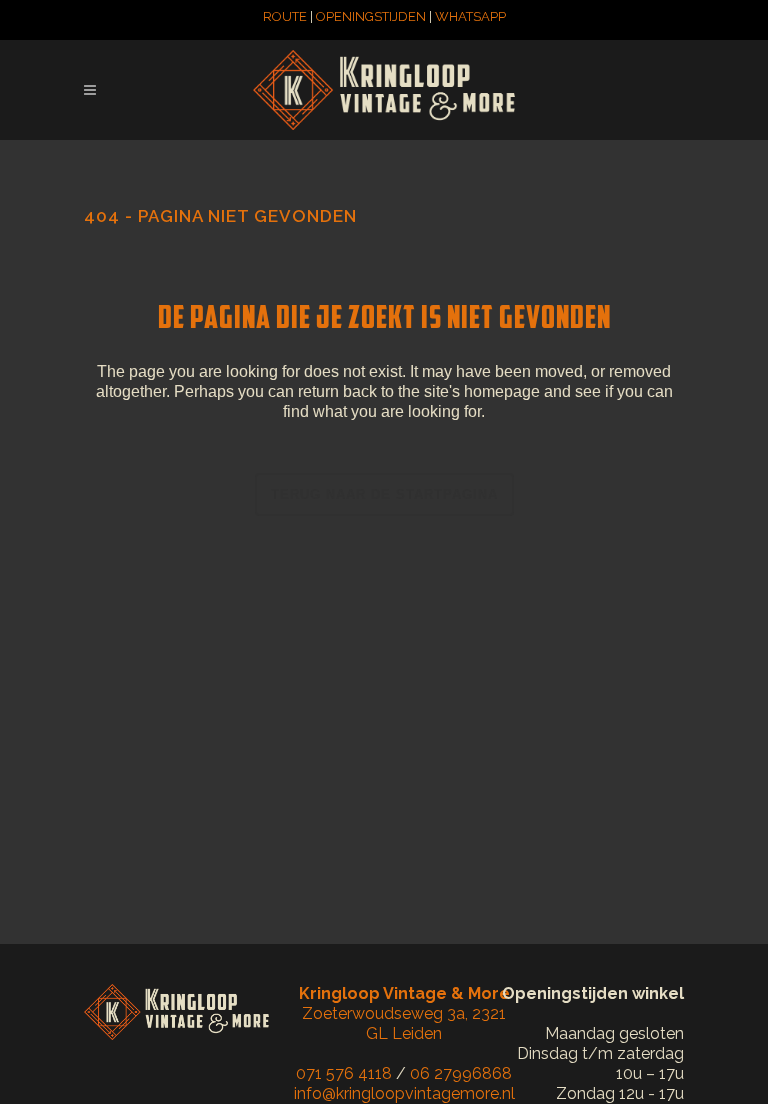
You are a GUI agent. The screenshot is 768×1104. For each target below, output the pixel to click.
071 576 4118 (344, 1073)
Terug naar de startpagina (384, 494)
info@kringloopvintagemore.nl (404, 1093)
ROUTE (285, 16)
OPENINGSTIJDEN (371, 16)
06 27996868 (461, 1073)
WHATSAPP (470, 16)
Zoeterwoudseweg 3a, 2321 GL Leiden (404, 1013)
